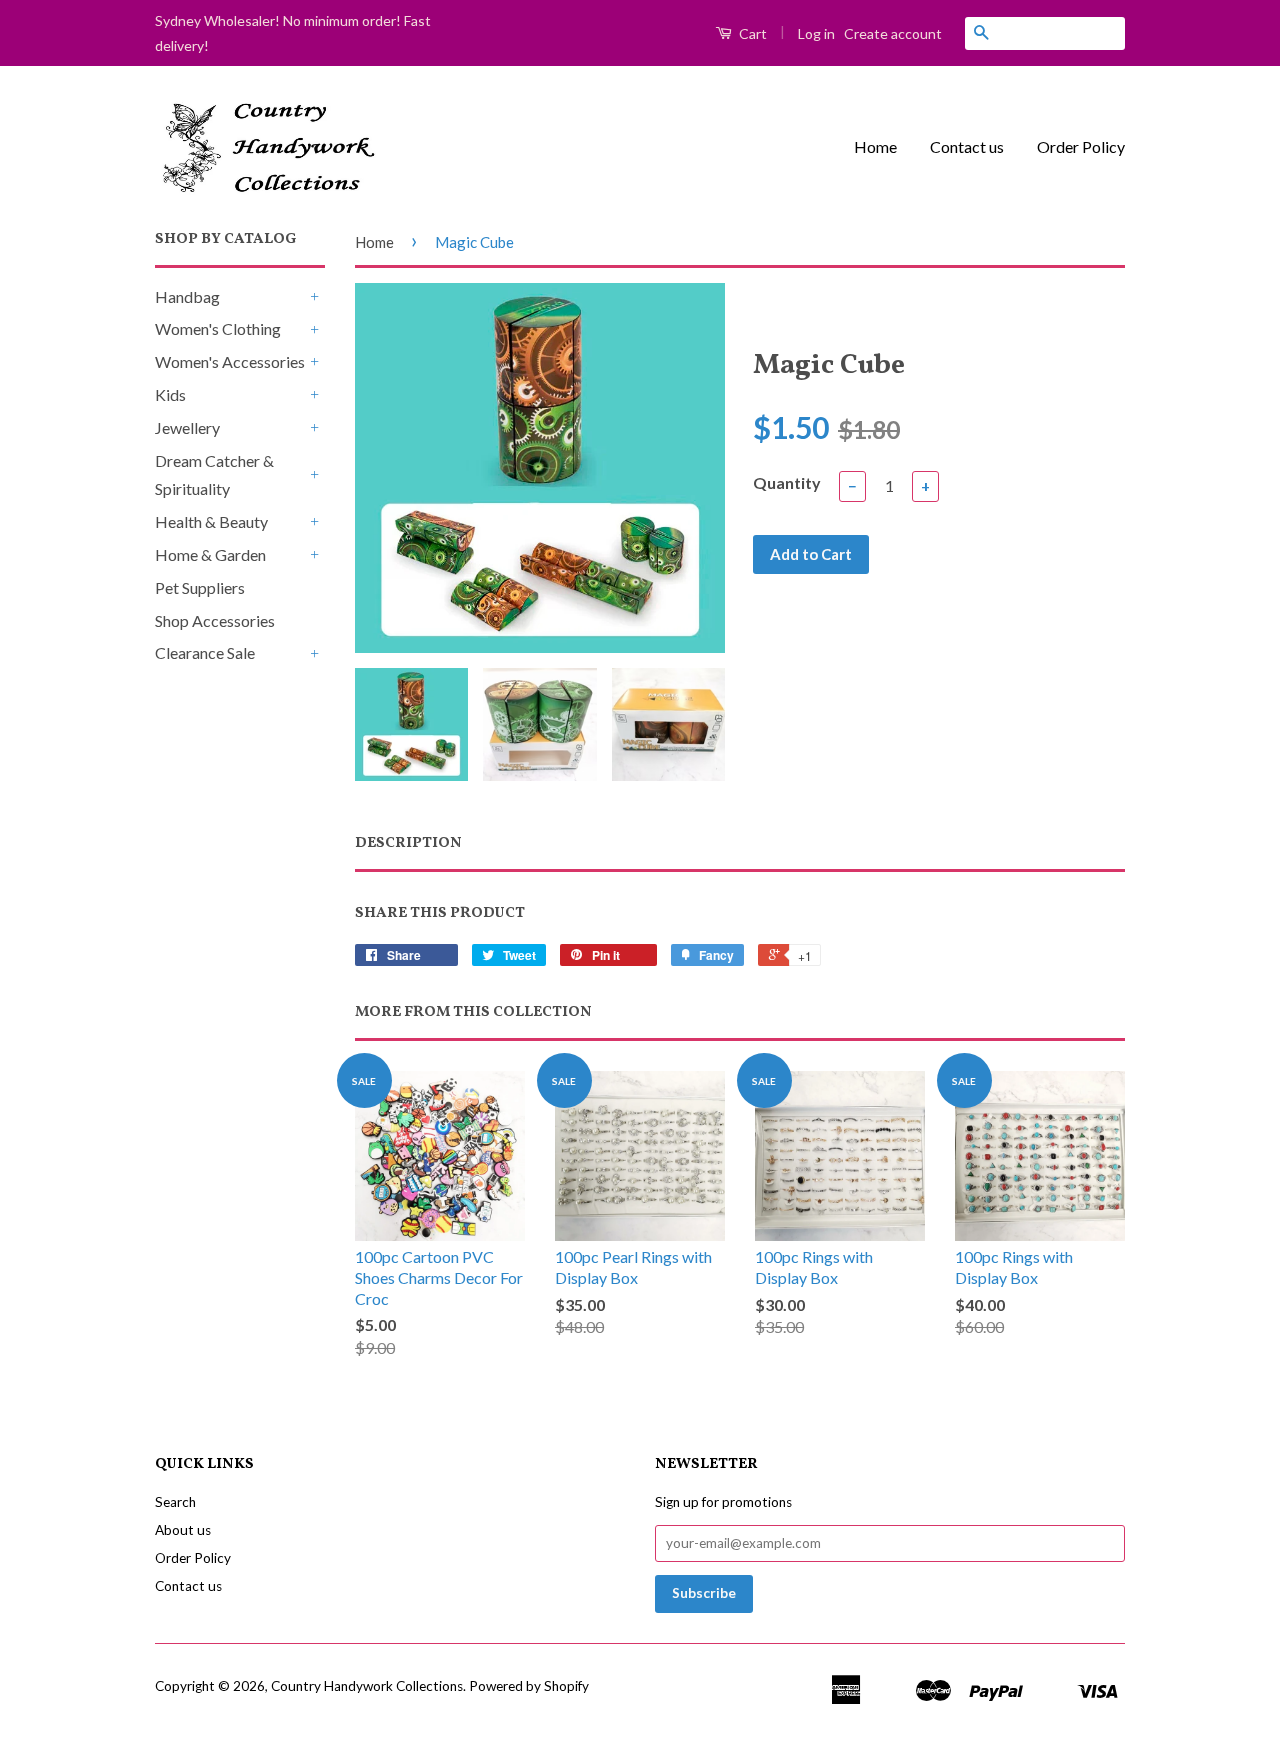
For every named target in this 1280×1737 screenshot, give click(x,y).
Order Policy (1081, 146)
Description (408, 843)
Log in (816, 33)
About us (183, 1530)
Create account (893, 33)
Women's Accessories (230, 361)
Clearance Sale (205, 652)
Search (175, 1502)
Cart (751, 33)
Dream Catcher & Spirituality (214, 475)
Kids (170, 394)
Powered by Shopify (529, 1686)
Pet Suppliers (200, 587)
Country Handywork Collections (367, 1686)
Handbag (187, 296)
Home (875, 146)
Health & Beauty (211, 521)
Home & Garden (210, 554)
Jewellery (187, 427)
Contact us (967, 146)
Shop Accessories (215, 620)
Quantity (787, 482)
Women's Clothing (218, 328)
